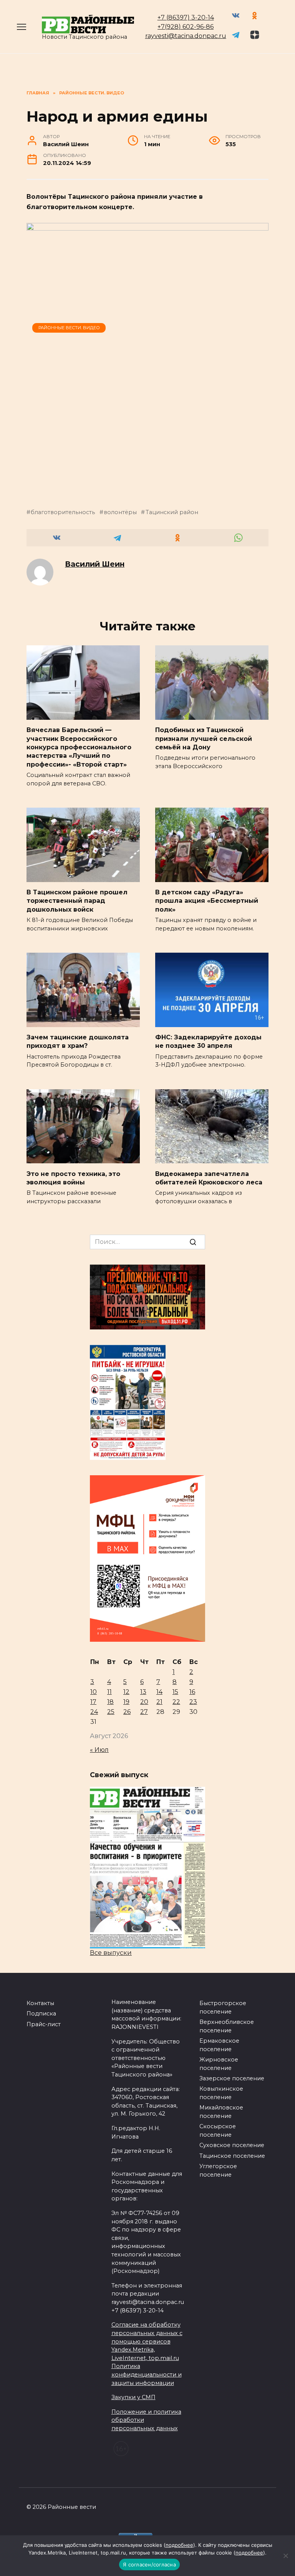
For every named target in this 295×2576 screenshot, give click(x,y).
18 (110, 1702)
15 (175, 1692)
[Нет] (285, 2556)
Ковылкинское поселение (221, 2093)
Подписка (41, 2014)
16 (192, 1692)
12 (126, 1692)
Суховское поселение (232, 2145)
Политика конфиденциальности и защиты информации (147, 2374)
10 (94, 1692)
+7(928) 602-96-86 (186, 27)
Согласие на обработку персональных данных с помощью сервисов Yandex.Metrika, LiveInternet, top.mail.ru (147, 2341)
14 (159, 1692)
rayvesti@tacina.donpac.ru (186, 36)
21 (159, 1702)
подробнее (179, 2545)
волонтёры (120, 512)
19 (126, 1702)
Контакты (40, 2003)
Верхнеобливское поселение (227, 2026)
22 (176, 1702)
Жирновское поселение (219, 2064)
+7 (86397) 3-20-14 (186, 17)
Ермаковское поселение (219, 2045)
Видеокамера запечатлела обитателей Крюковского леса (209, 1178)
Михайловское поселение (221, 2112)
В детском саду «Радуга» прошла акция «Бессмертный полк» (207, 901)
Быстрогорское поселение (223, 2007)
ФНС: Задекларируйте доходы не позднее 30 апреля (208, 1041)
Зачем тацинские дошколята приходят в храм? (78, 1041)
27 (144, 1712)
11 (109, 1692)
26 (127, 1712)
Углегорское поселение (218, 2170)
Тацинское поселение (232, 2156)
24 (94, 1712)
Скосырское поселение (218, 2131)
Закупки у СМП (133, 2397)
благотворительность (63, 512)
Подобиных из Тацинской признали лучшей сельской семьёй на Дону (204, 739)
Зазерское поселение (232, 2078)
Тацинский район (172, 512)
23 (193, 1702)
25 (111, 1712)
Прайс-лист (44, 2024)
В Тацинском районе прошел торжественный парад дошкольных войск (77, 901)
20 (144, 1702)
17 (93, 1702)
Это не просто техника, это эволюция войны (73, 1178)
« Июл (99, 1750)
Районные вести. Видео (69, 328)
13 (143, 1692)
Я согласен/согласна (149, 2564)
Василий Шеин (95, 564)
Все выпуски (111, 1953)
